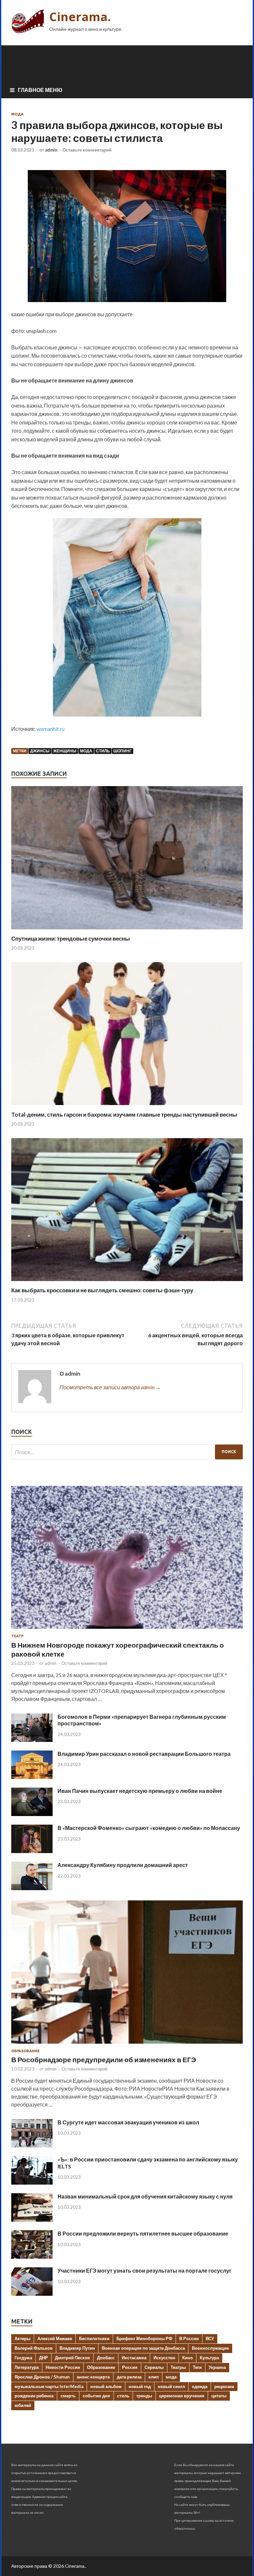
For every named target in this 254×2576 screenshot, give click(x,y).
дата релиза (129, 2377)
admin (51, 150)
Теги (197, 2367)
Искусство (164, 2358)
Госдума (23, 2358)
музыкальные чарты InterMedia (49, 2386)
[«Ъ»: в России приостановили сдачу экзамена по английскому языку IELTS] (32, 2182)
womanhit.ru (50, 729)
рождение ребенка (34, 2396)
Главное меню (40, 90)
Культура (209, 2358)
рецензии (224, 2386)
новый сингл (171, 2386)
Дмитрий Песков (72, 2358)
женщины (65, 751)
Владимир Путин (77, 2348)
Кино (188, 2358)
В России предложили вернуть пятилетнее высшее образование (143, 2233)
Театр (17, 1636)
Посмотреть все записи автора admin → (110, 1387)
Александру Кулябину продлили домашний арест (123, 1865)
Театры (178, 2367)
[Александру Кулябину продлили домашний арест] (32, 1888)
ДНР (43, 2358)
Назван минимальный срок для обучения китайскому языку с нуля (145, 2196)
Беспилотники (94, 2338)
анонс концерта (93, 2377)
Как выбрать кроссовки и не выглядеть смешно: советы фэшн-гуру (102, 1290)
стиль (103, 751)
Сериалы (154, 2367)
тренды (144, 2396)
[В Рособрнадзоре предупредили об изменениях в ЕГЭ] (127, 2045)
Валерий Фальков (34, 2348)
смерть (68, 2396)
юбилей (23, 2405)
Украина (217, 2367)
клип (154, 2377)
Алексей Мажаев (55, 2338)
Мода (17, 114)
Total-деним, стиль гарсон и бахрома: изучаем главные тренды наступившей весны (124, 1114)
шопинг (123, 751)
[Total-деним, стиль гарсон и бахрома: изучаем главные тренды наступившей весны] (127, 1107)
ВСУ (210, 2338)
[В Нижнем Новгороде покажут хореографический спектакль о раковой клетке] (127, 1630)
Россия (130, 2367)
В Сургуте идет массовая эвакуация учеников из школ (128, 2122)
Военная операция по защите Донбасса (143, 2348)
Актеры (22, 2338)
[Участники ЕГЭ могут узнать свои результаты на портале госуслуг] (32, 2294)
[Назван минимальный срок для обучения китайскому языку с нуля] (32, 2220)
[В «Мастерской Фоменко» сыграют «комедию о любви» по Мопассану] (32, 1851)
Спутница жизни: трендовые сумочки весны (71, 938)
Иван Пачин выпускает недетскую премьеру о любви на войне (140, 1791)
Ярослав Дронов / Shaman (42, 2377)
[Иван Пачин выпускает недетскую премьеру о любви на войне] (32, 1814)
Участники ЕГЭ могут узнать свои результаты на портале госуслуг (145, 2270)
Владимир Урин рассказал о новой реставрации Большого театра (144, 1754)
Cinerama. (80, 17)
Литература (27, 2367)
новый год (140, 2386)
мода (86, 751)
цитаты (219, 2396)
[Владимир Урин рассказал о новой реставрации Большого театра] (32, 1777)
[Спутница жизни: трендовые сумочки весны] (127, 931)
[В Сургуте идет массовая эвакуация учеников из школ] (32, 2145)
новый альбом (106, 2386)
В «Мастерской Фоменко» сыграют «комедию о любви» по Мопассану (149, 1828)
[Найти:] (127, 1452)
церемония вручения (182, 2396)
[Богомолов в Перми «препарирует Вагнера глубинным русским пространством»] (32, 1740)
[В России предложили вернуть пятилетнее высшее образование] (32, 2257)
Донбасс (106, 2358)
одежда (200, 2386)
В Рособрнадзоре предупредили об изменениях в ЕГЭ (104, 2059)
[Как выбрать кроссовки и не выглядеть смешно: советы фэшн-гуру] (127, 1283)
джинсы (40, 751)
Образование (25, 2051)
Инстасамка (134, 2358)
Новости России (63, 2367)
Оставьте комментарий (87, 150)
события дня (96, 2396)
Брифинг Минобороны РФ (144, 2338)
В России (189, 2338)
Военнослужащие (210, 2348)
